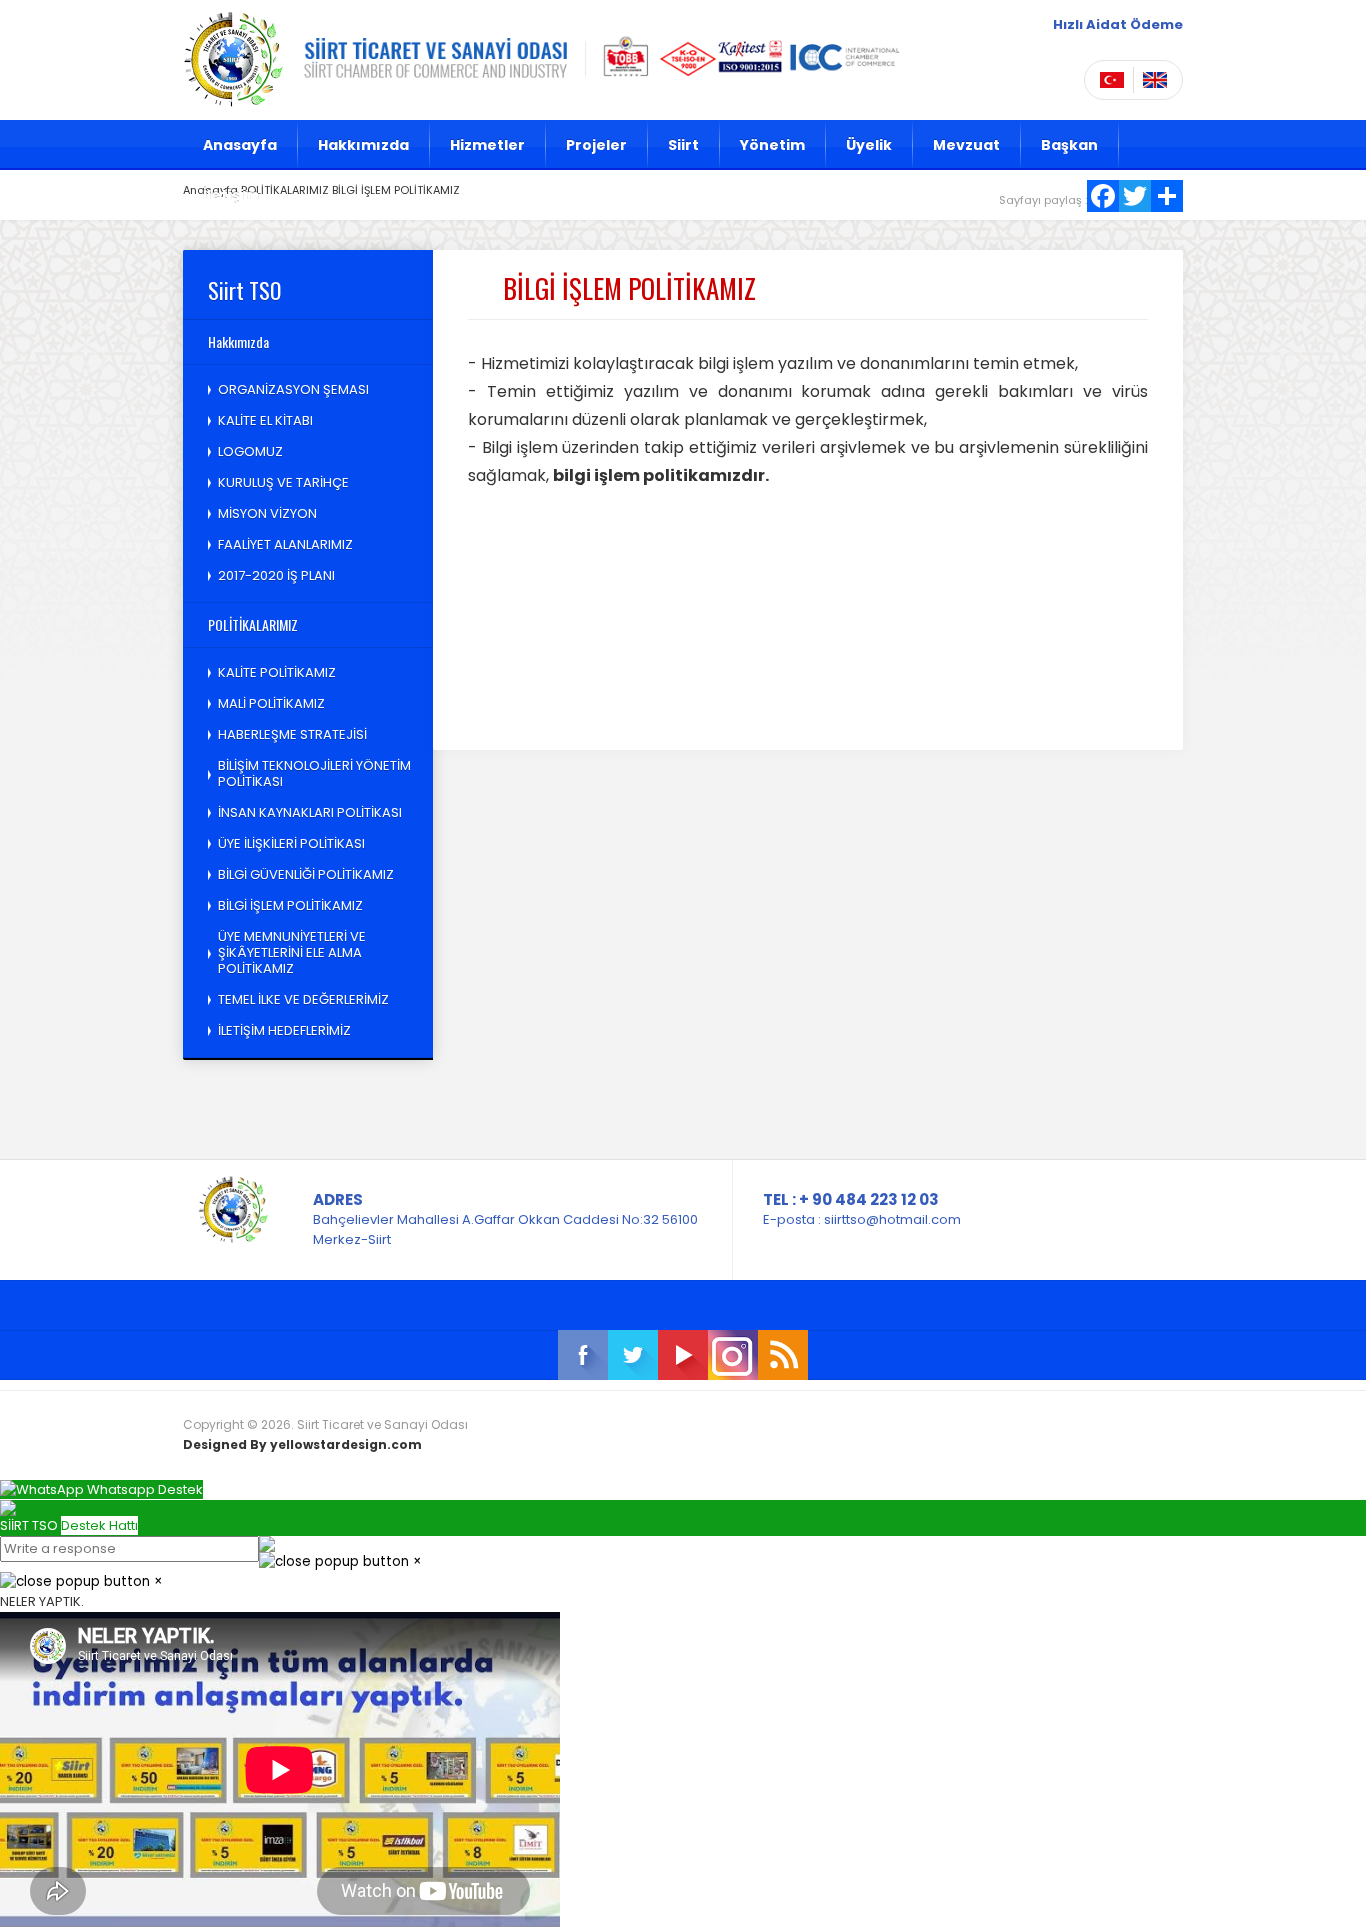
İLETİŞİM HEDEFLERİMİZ (284, 1030)
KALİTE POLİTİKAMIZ (277, 672)
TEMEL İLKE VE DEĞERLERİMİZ (303, 999)
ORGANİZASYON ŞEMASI (293, 389)
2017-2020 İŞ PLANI (276, 575)
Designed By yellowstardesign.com (302, 1444)
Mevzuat (966, 145)
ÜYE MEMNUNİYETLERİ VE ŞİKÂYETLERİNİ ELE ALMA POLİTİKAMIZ (292, 952)
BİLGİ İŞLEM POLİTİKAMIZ (290, 905)
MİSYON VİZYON (267, 513)
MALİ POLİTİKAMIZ (271, 703)
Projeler (596, 145)
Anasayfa (240, 145)
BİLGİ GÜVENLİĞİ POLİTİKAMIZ (306, 874)
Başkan (1069, 145)
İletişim (231, 195)
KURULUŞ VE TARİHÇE (283, 482)
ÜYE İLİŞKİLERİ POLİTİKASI (291, 843)
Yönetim (772, 145)
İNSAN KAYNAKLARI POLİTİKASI (310, 812)
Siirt (683, 145)
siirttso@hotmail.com (892, 1219)
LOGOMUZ (250, 451)
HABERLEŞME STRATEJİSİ (292, 734)
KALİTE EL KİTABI (265, 420)
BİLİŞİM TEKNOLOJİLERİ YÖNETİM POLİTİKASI (314, 773)
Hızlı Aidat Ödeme (1118, 24)
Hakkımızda (363, 145)
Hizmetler (487, 145)
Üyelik (869, 145)
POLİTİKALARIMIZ (253, 624)
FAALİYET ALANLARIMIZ (285, 544)
